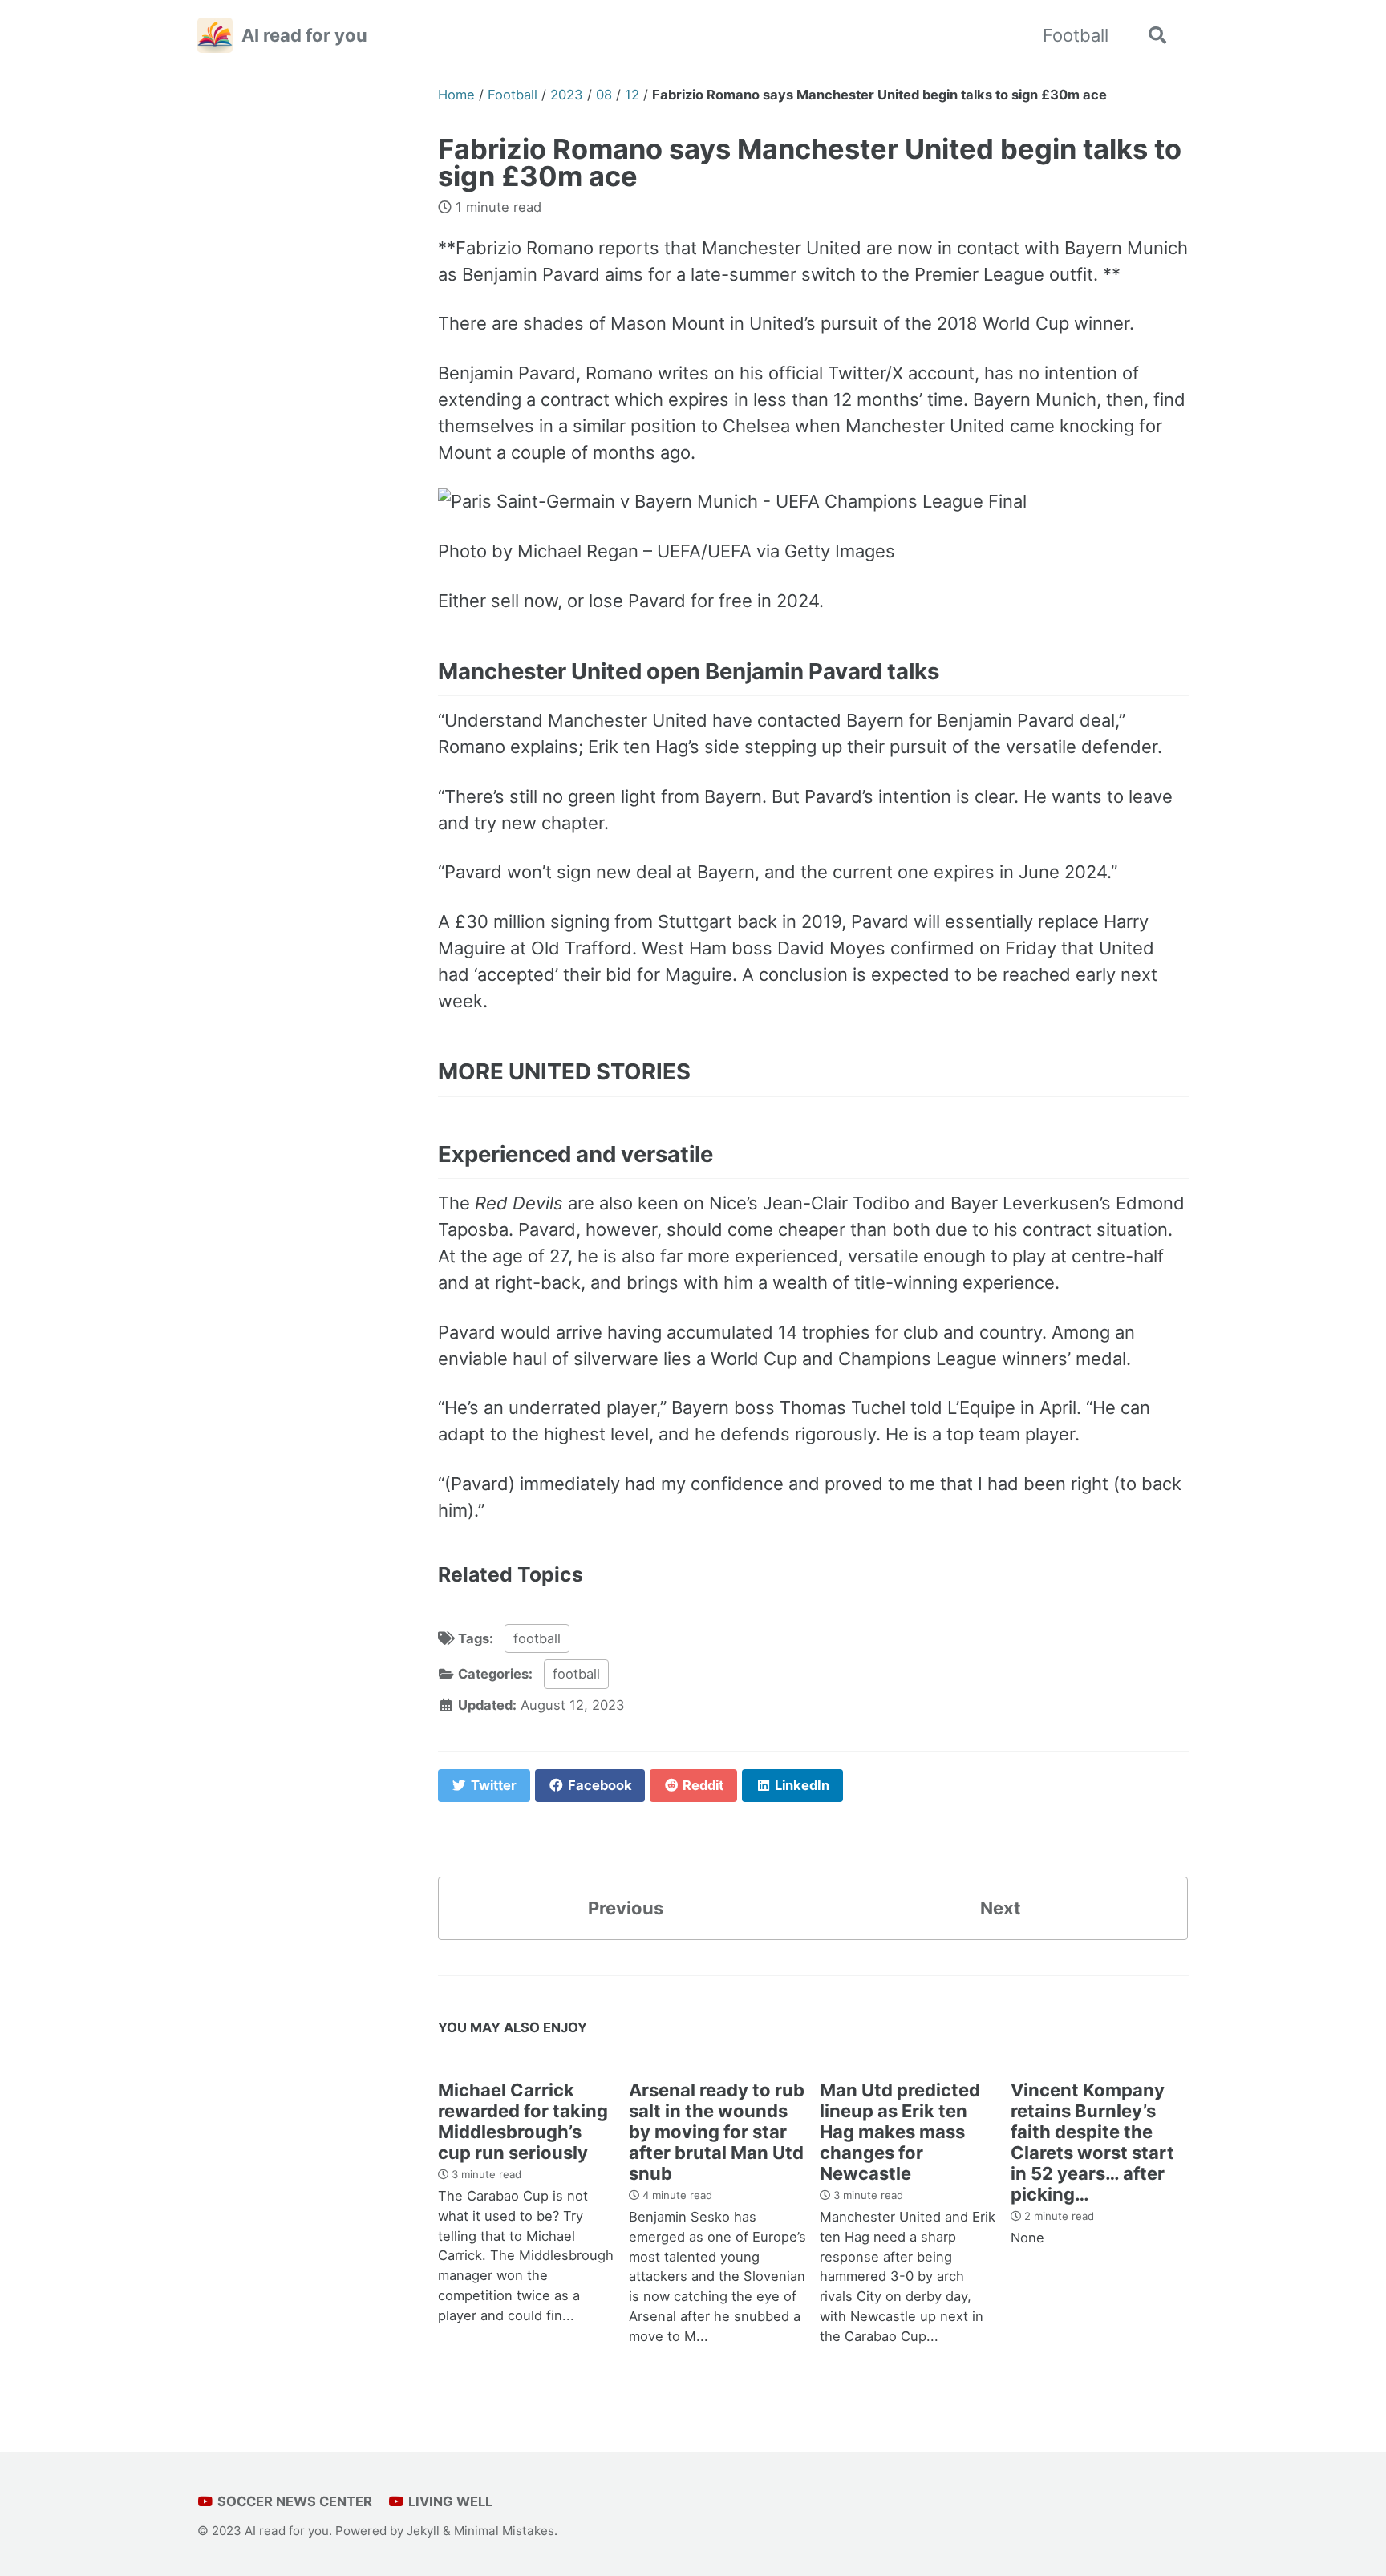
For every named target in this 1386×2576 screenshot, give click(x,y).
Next (1001, 1908)
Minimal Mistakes (504, 2531)
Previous (626, 1908)
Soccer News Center (293, 2501)
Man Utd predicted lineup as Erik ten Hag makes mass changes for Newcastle (900, 2132)
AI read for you (304, 35)
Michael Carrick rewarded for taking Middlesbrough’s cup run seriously (523, 2121)
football (537, 1638)
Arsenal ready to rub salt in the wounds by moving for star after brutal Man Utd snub (717, 2132)
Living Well (449, 2501)
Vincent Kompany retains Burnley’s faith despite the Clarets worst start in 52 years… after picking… (1092, 2142)
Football (1076, 35)
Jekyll (423, 2531)
